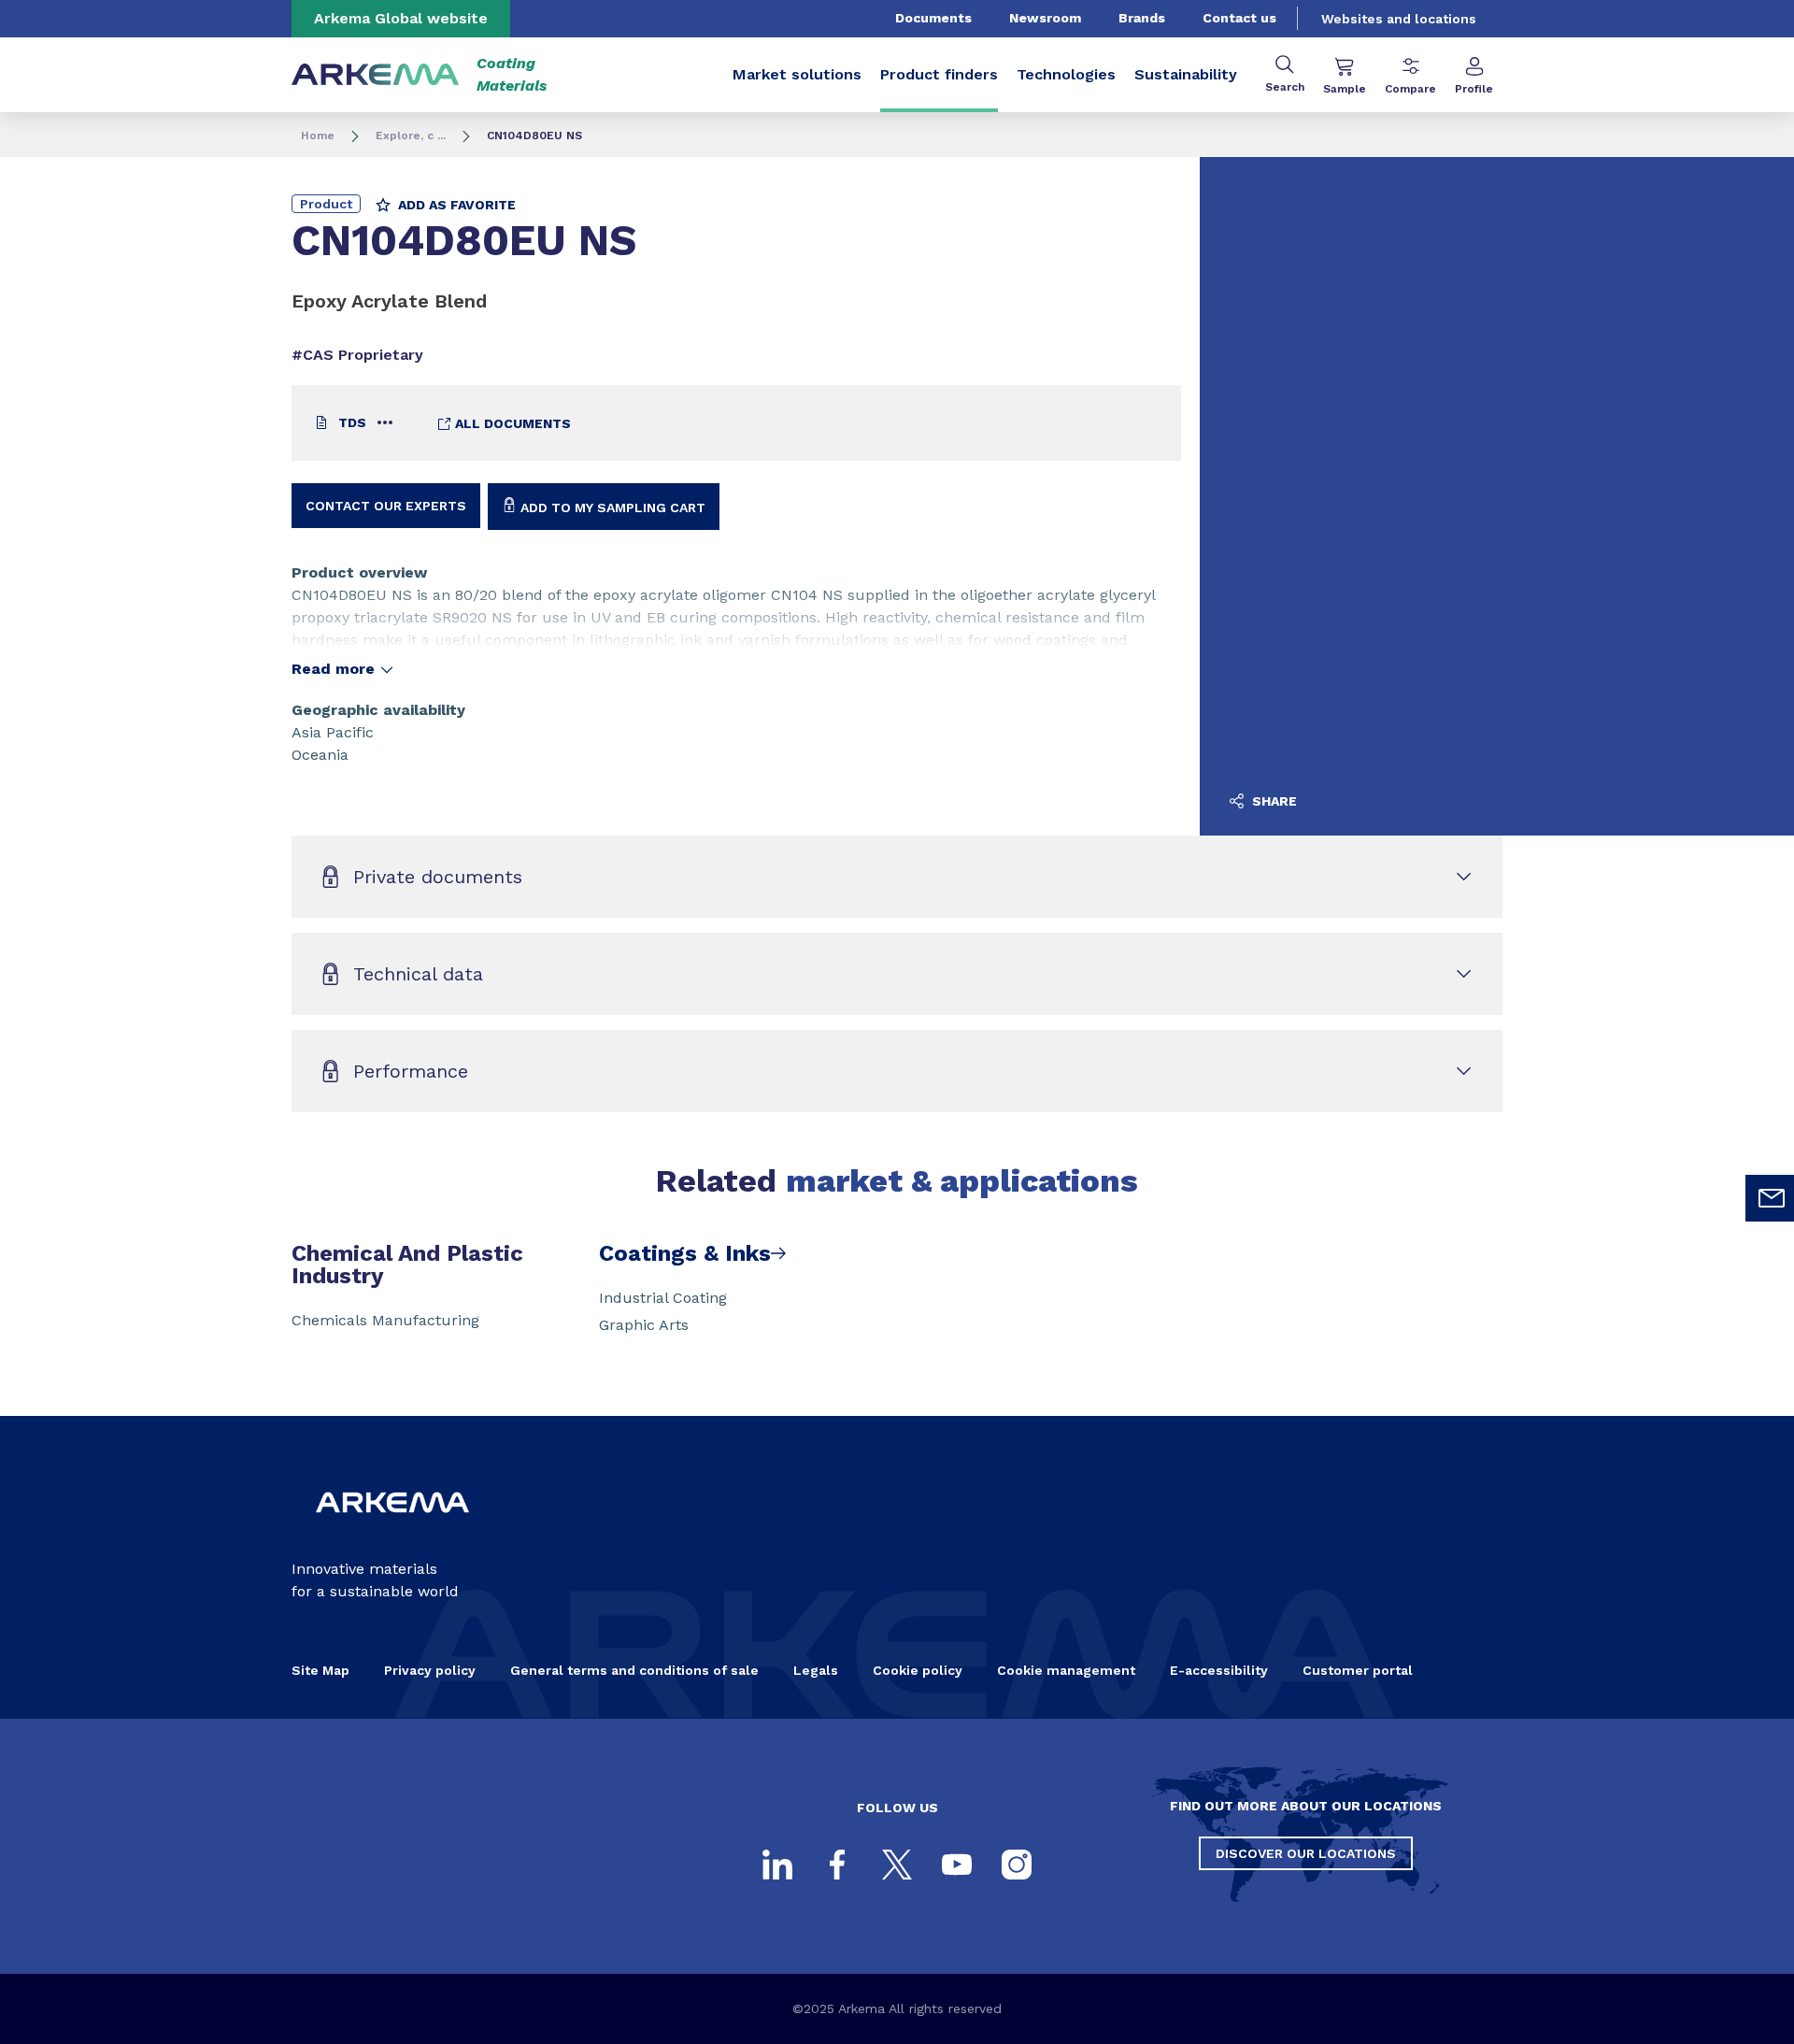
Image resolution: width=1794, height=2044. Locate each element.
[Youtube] (957, 1865)
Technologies (1066, 74)
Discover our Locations (1306, 1853)
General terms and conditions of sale (634, 1670)
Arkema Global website (401, 18)
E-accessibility (1219, 1670)
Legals (816, 1670)
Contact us (1239, 18)
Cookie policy (918, 1670)
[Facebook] (837, 1865)
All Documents (511, 423)
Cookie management (1066, 1670)
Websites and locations (1399, 19)
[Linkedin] (777, 1865)
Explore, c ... (411, 136)
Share (1273, 801)
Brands (1142, 18)
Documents (933, 18)
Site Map (320, 1670)
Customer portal (1358, 1670)
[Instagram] (1017, 1865)
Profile (1474, 89)
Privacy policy (430, 1670)
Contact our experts (386, 506)
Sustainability (1186, 74)
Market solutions (797, 74)
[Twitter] (897, 1865)
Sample (1345, 89)
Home (318, 136)
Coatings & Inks (685, 1253)
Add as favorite (455, 205)
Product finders (939, 74)
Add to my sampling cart (611, 507)
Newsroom (1045, 18)
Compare (1410, 89)
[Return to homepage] (376, 75)
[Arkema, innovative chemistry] (392, 1528)
